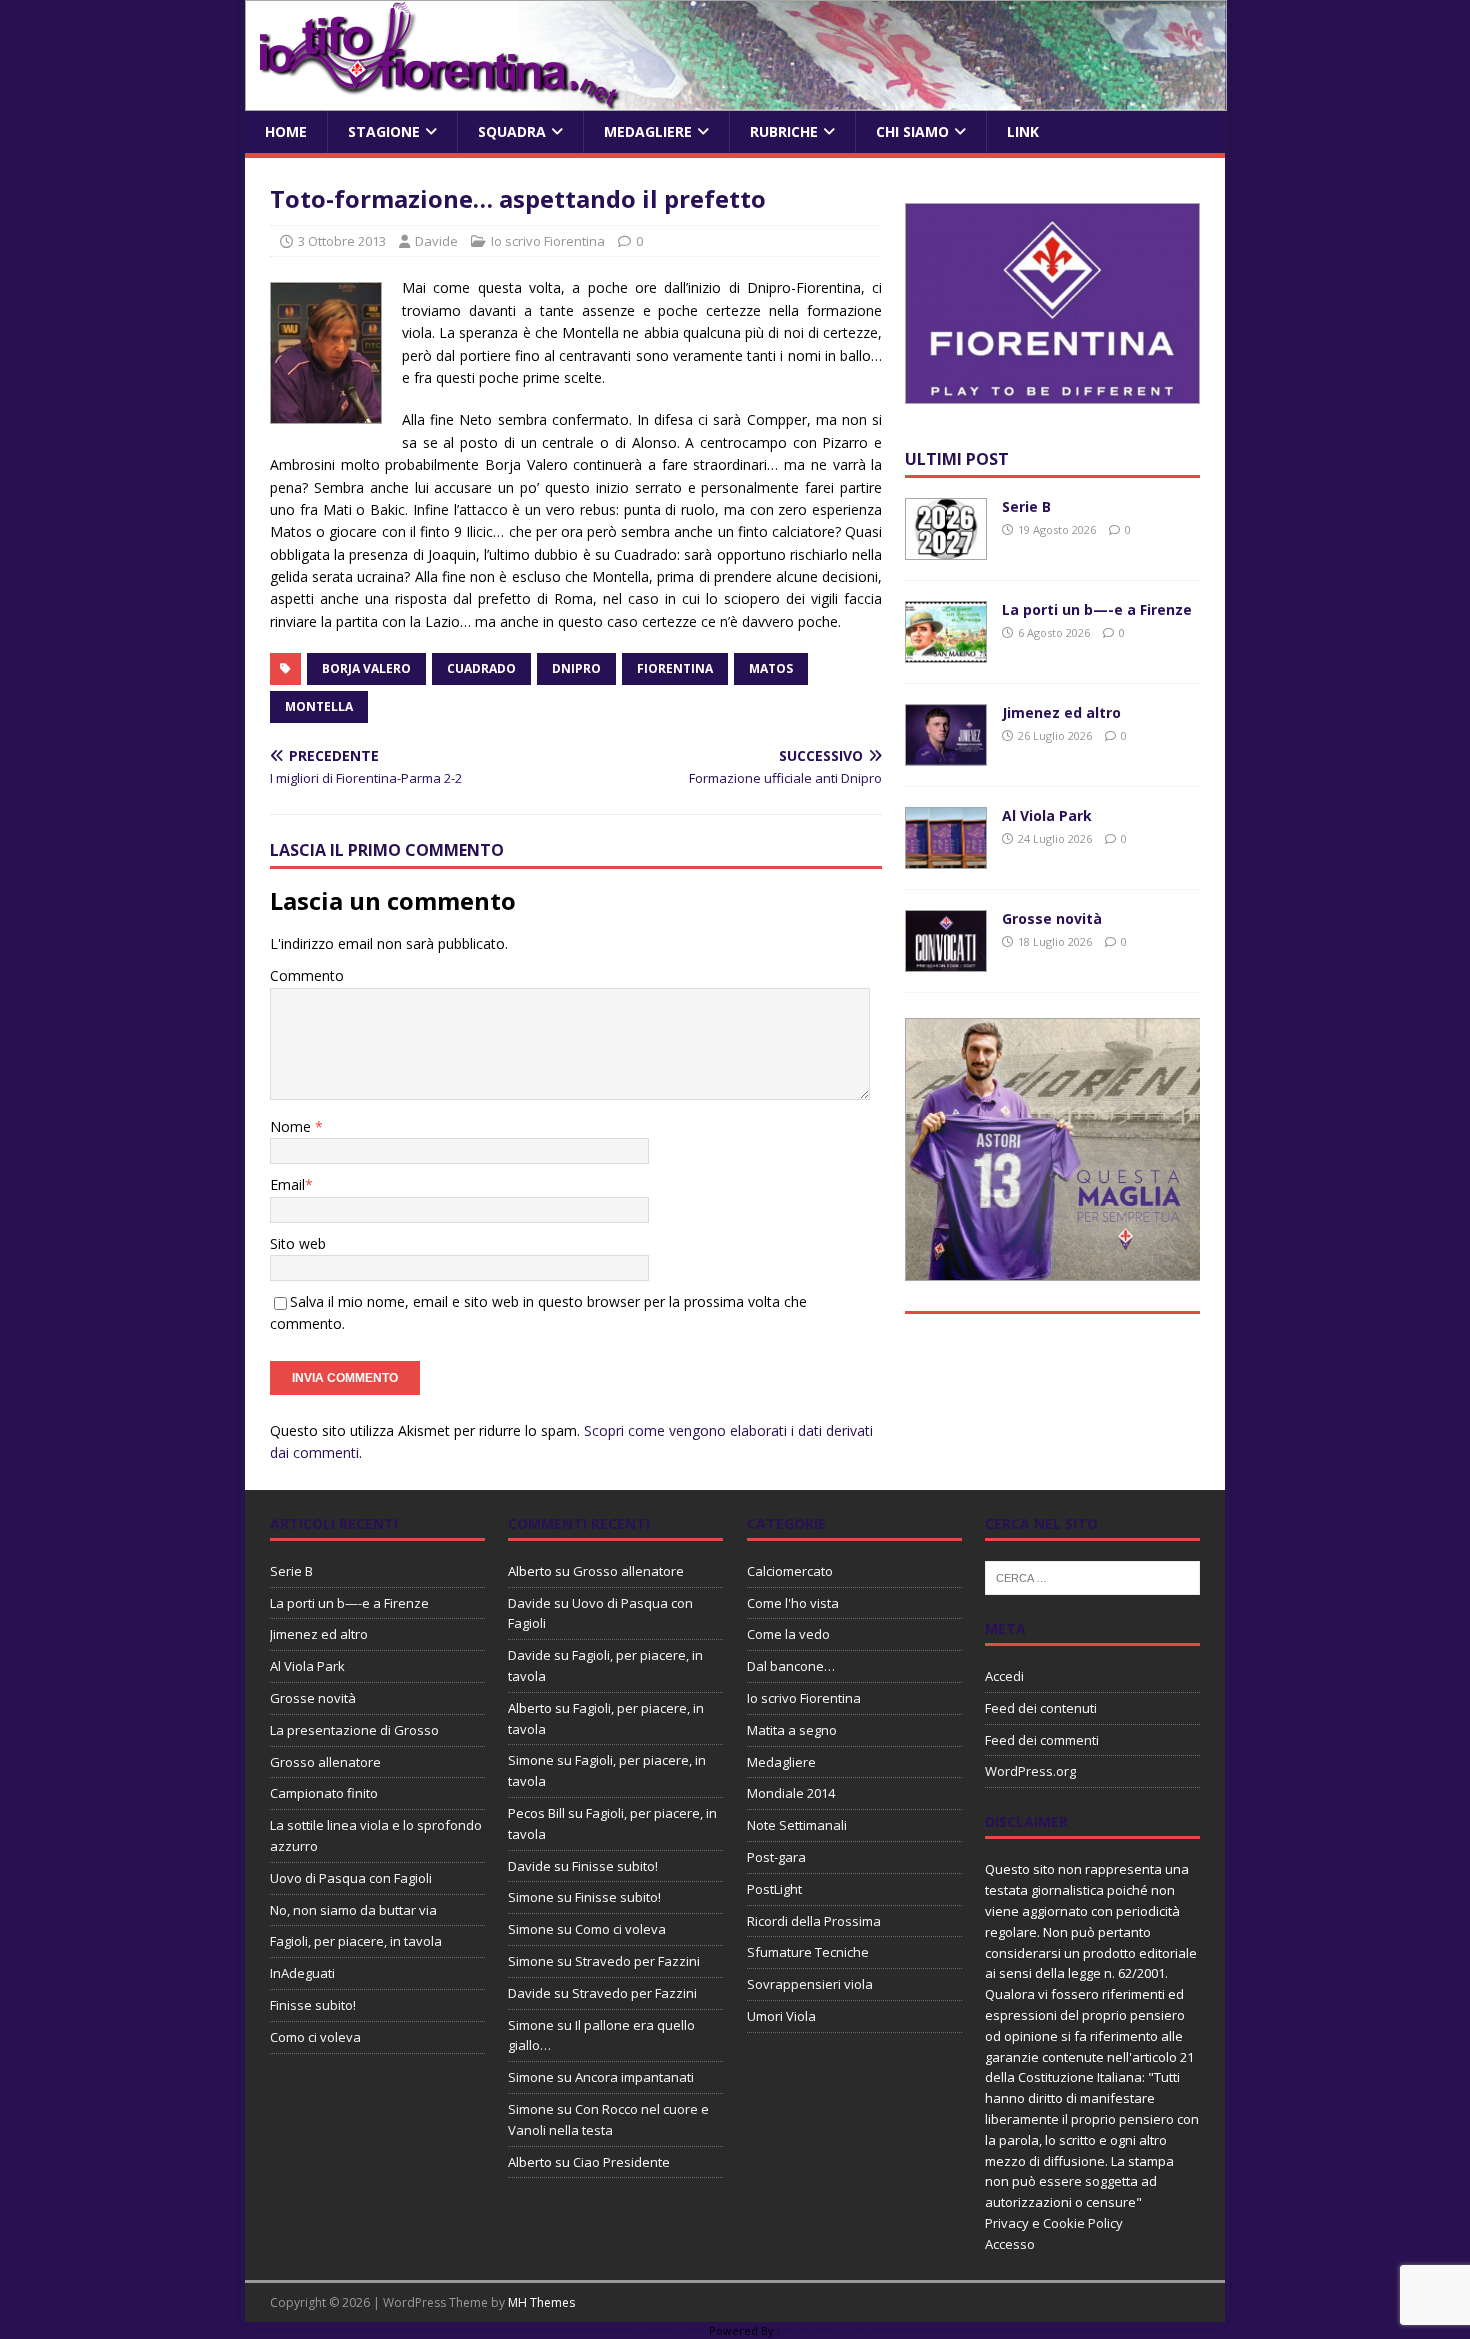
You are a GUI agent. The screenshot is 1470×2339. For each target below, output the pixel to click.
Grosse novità (1052, 918)
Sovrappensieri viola (810, 1984)
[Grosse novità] (946, 960)
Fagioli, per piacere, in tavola (356, 1941)
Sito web (298, 1243)
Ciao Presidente (621, 2162)
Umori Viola (781, 2016)
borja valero (366, 668)
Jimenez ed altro (1061, 712)
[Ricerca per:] (1092, 1576)
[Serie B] (946, 548)
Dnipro (576, 668)
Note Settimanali (797, 1825)
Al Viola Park (1047, 815)
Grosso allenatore (325, 1762)
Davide (436, 241)
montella (319, 706)
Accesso (1010, 2244)
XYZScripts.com (824, 2330)
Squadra (512, 131)
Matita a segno (792, 1730)
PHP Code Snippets (655, 2330)
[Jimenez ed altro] (946, 754)
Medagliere (648, 131)
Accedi (1004, 1676)
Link (1023, 131)
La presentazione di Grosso (354, 1730)
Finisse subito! (313, 2005)
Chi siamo (912, 131)
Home (286, 131)
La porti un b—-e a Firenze (1097, 609)
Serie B (1026, 506)
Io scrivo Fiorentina (548, 241)
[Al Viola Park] (946, 857)
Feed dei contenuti (1041, 1708)
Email (287, 1184)
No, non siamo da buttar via (353, 1910)
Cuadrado (481, 668)
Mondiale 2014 (791, 1793)
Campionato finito (324, 1793)
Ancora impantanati (634, 2077)
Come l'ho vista (793, 1603)
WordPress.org (1030, 1771)
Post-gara (776, 1857)
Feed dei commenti (1042, 1740)
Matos (771, 668)
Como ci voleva (315, 2037)
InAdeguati (302, 1973)
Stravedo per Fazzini (637, 1961)
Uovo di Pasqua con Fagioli (351, 1878)
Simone (531, 1760)
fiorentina (675, 668)
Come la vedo (788, 1634)
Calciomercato (790, 1571)
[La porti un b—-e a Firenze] (946, 651)
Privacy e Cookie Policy (1054, 2223)
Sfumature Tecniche (808, 1952)
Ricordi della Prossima (814, 1921)
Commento (307, 975)
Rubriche (784, 131)
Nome (292, 1126)
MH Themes (541, 2302)
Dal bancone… (791, 1666)
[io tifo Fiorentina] (736, 99)
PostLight (774, 1889)
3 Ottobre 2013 (342, 241)
